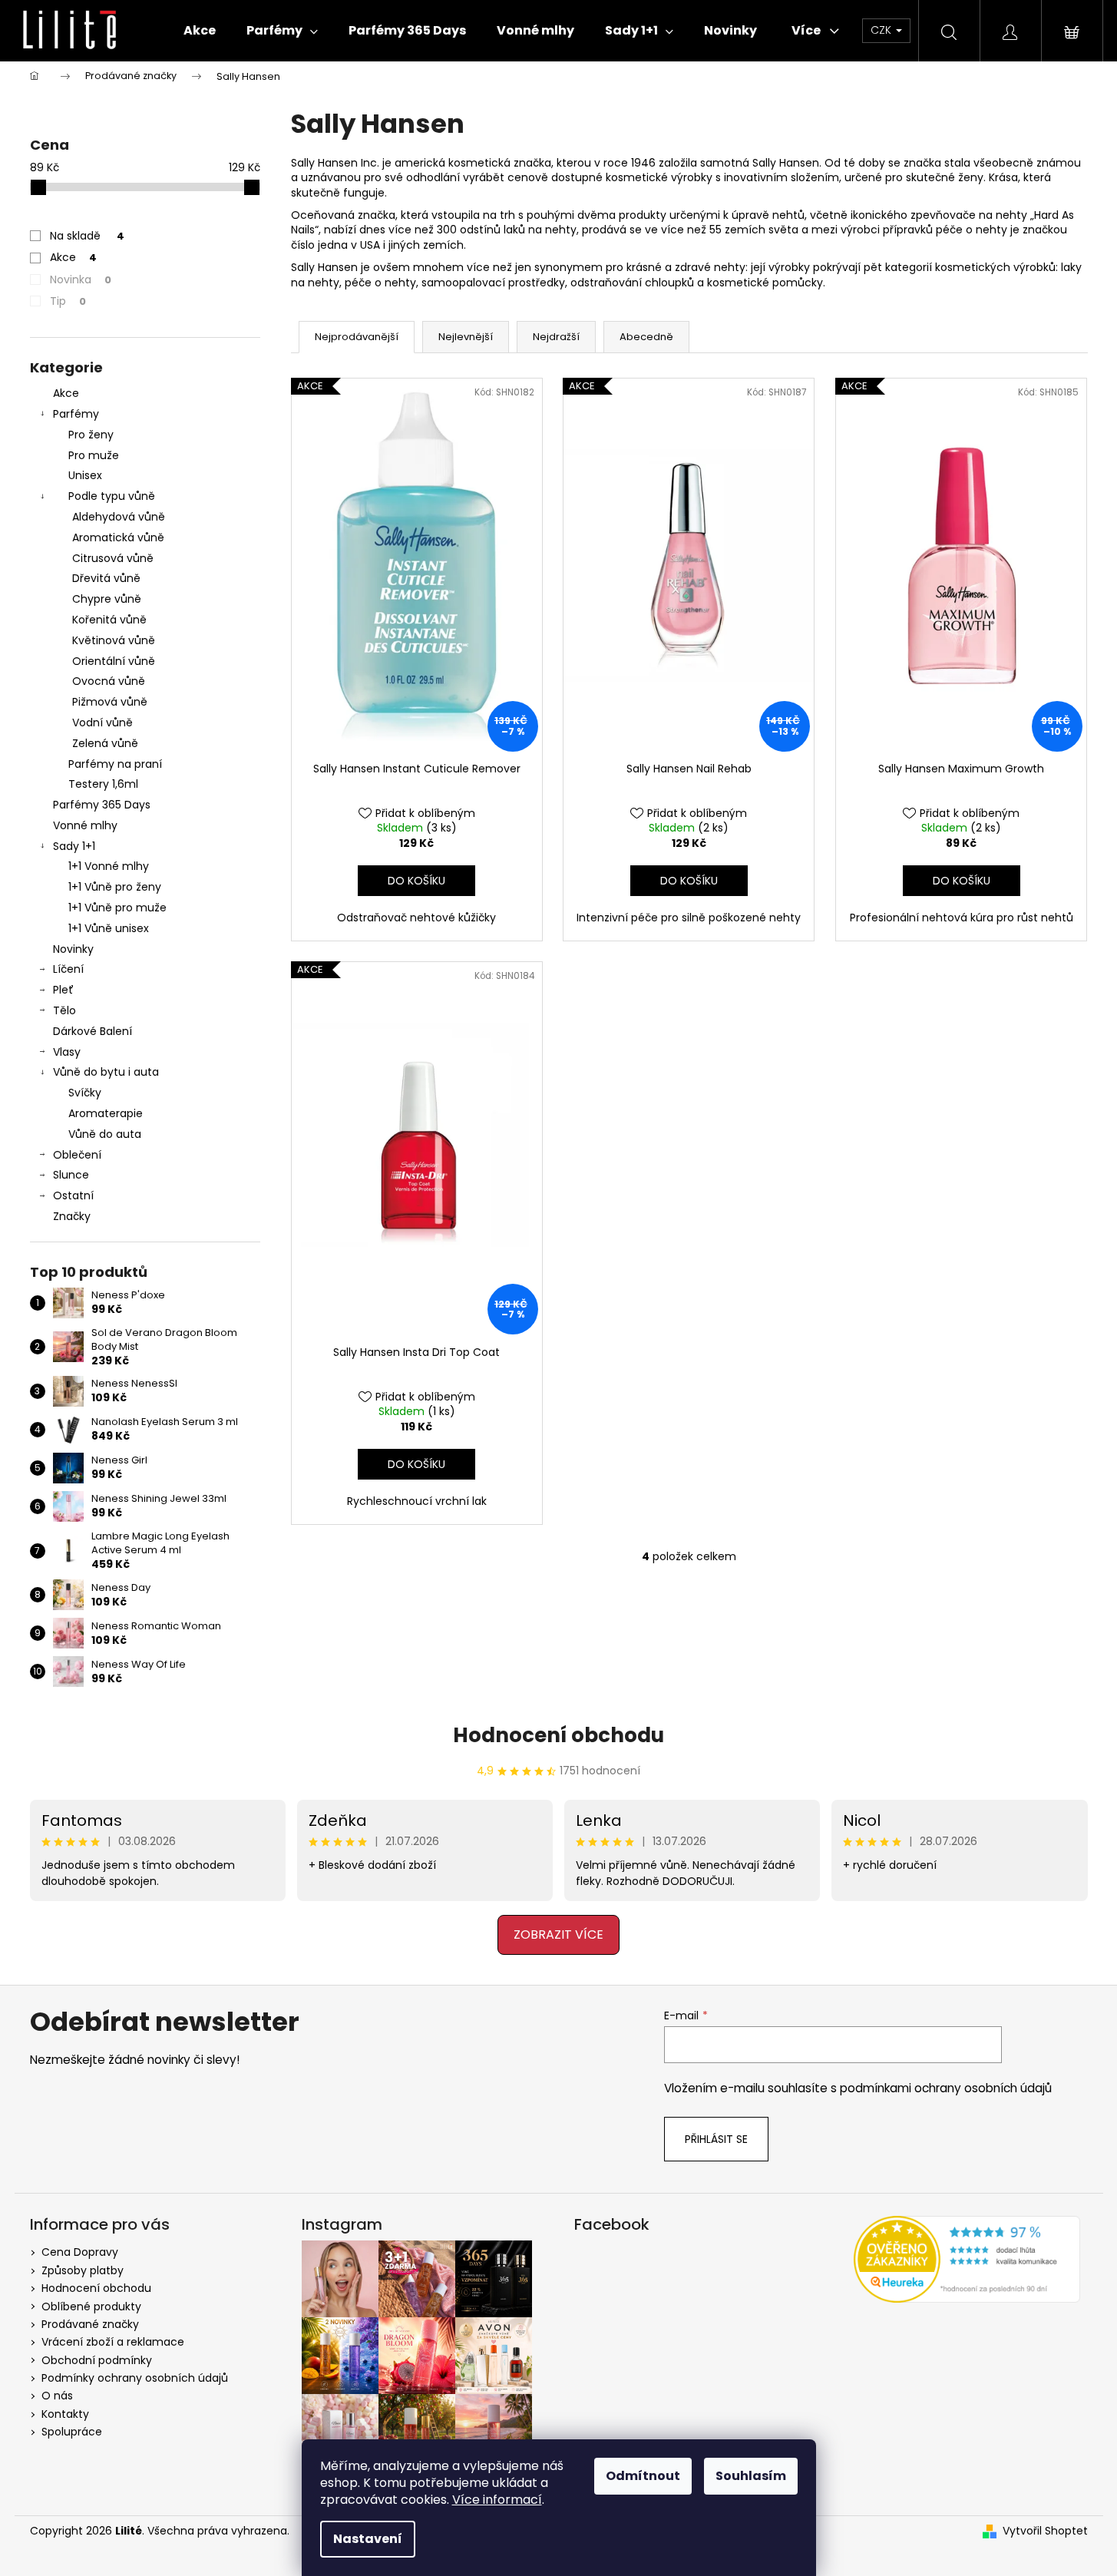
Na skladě (87, 236)
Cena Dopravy (80, 2252)
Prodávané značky (90, 2324)
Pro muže (94, 455)
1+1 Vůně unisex (109, 928)
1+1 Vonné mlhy (109, 866)
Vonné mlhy (85, 825)
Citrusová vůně (113, 558)
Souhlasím (751, 2476)
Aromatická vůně (118, 537)
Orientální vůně (114, 661)
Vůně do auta (105, 1134)
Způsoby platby (83, 2270)
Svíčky (85, 1093)
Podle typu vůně (112, 496)
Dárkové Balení (93, 1031)
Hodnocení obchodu (558, 1735)
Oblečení (77, 1155)
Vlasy (67, 1052)
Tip (68, 301)
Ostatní (73, 1195)
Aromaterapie (106, 1113)
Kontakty (65, 2414)
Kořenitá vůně (109, 620)
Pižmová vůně (110, 702)
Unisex (85, 475)
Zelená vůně (105, 743)
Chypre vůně (107, 599)
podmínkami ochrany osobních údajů (946, 2088)
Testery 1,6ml (103, 784)
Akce (73, 257)
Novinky (73, 949)
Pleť (63, 990)
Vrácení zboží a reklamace (113, 2342)
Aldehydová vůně (119, 517)
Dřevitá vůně (106, 578)
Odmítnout (643, 2476)
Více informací (497, 2500)
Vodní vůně (102, 723)
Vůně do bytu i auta (106, 1072)
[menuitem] (200, 31)
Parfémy (76, 414)
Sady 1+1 (74, 846)
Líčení (68, 969)
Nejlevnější (466, 337)
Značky (72, 1216)
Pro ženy (91, 435)
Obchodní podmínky (97, 2360)
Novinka (81, 279)
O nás (57, 2396)
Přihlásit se (716, 2139)
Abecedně (646, 337)
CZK (882, 30)
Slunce (71, 1175)
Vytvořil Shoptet (1045, 2531)
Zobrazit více (558, 1934)
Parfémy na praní (115, 764)
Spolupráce (72, 2432)
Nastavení (368, 2539)
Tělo (64, 1010)
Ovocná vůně (109, 681)
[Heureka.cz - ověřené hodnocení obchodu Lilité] (967, 2259)
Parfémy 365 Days (102, 805)
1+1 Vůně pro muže (117, 908)
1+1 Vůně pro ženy (115, 887)
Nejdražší (556, 337)
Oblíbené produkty (91, 2306)
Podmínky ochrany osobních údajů (135, 2378)
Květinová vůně (114, 640)
